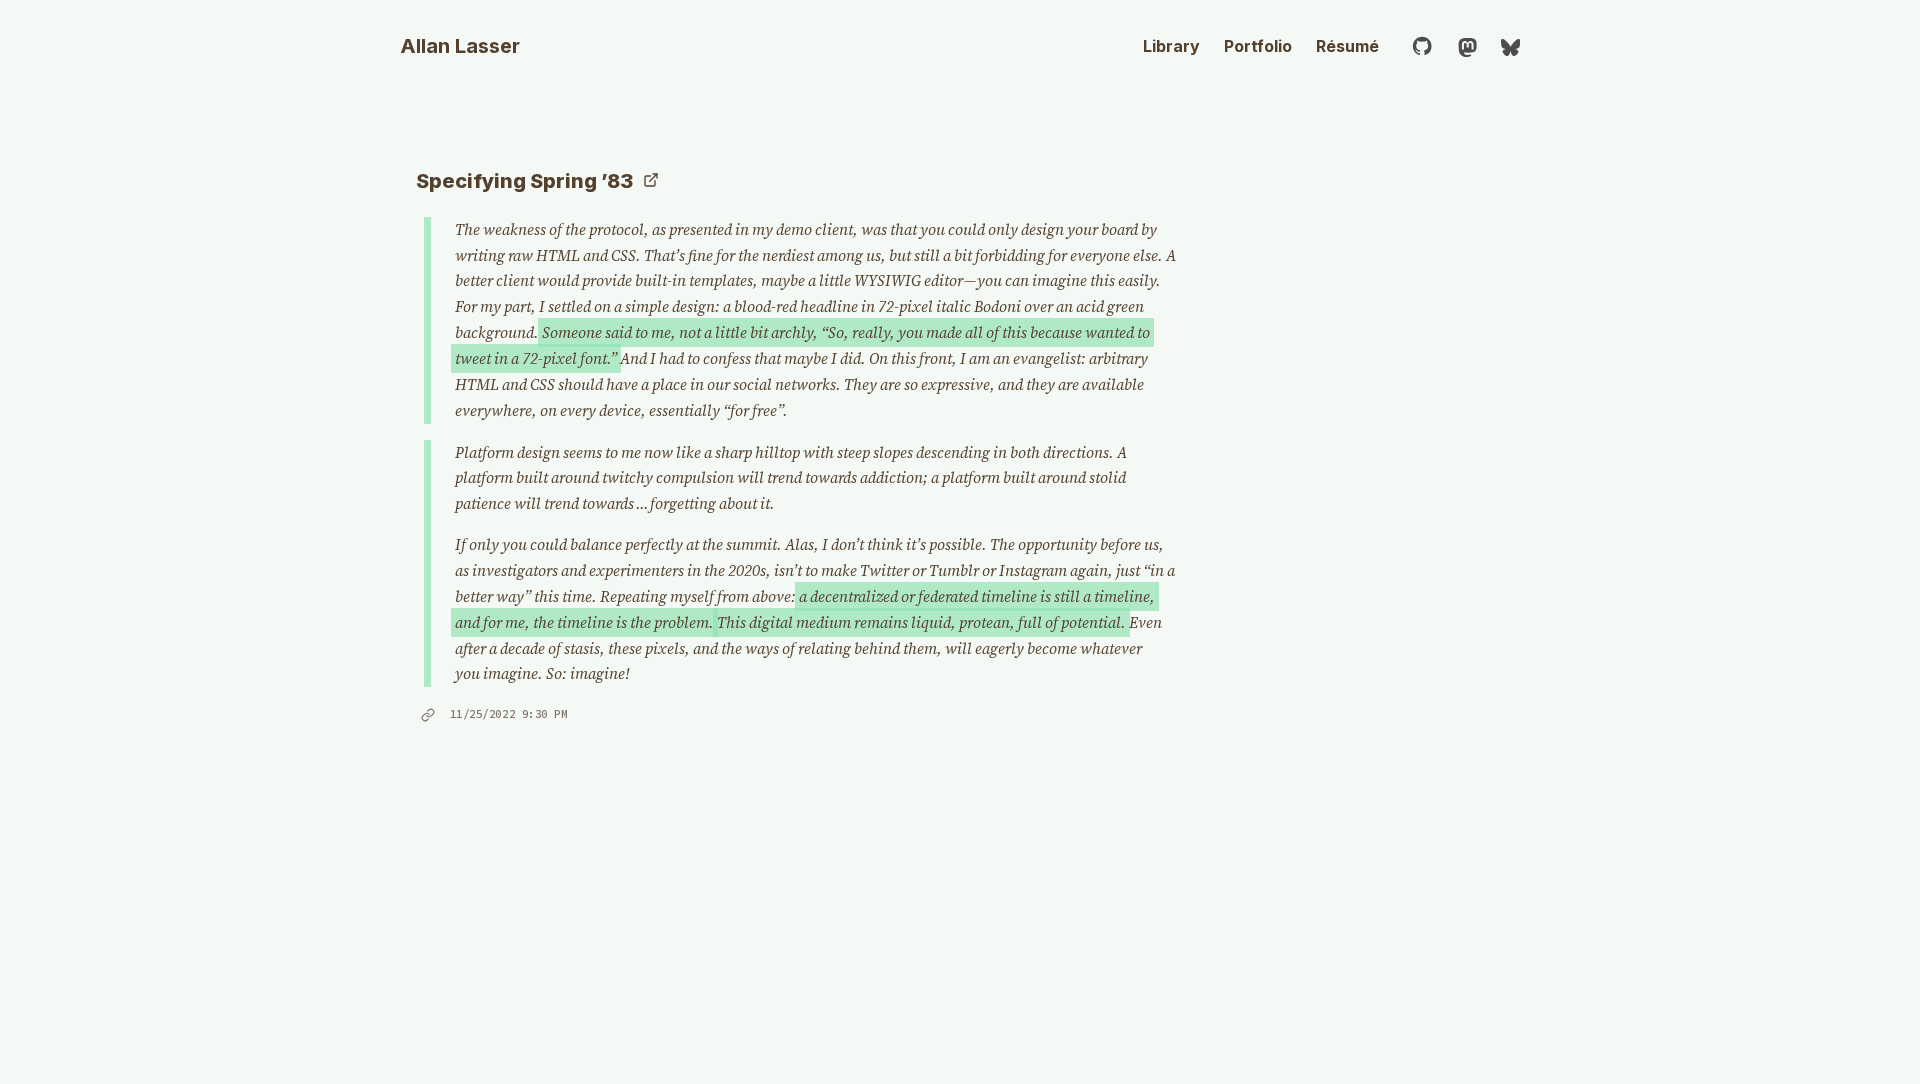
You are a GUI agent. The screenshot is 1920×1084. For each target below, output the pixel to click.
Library (1171, 46)
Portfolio (1258, 46)
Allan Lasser (460, 46)
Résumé (1347, 46)
